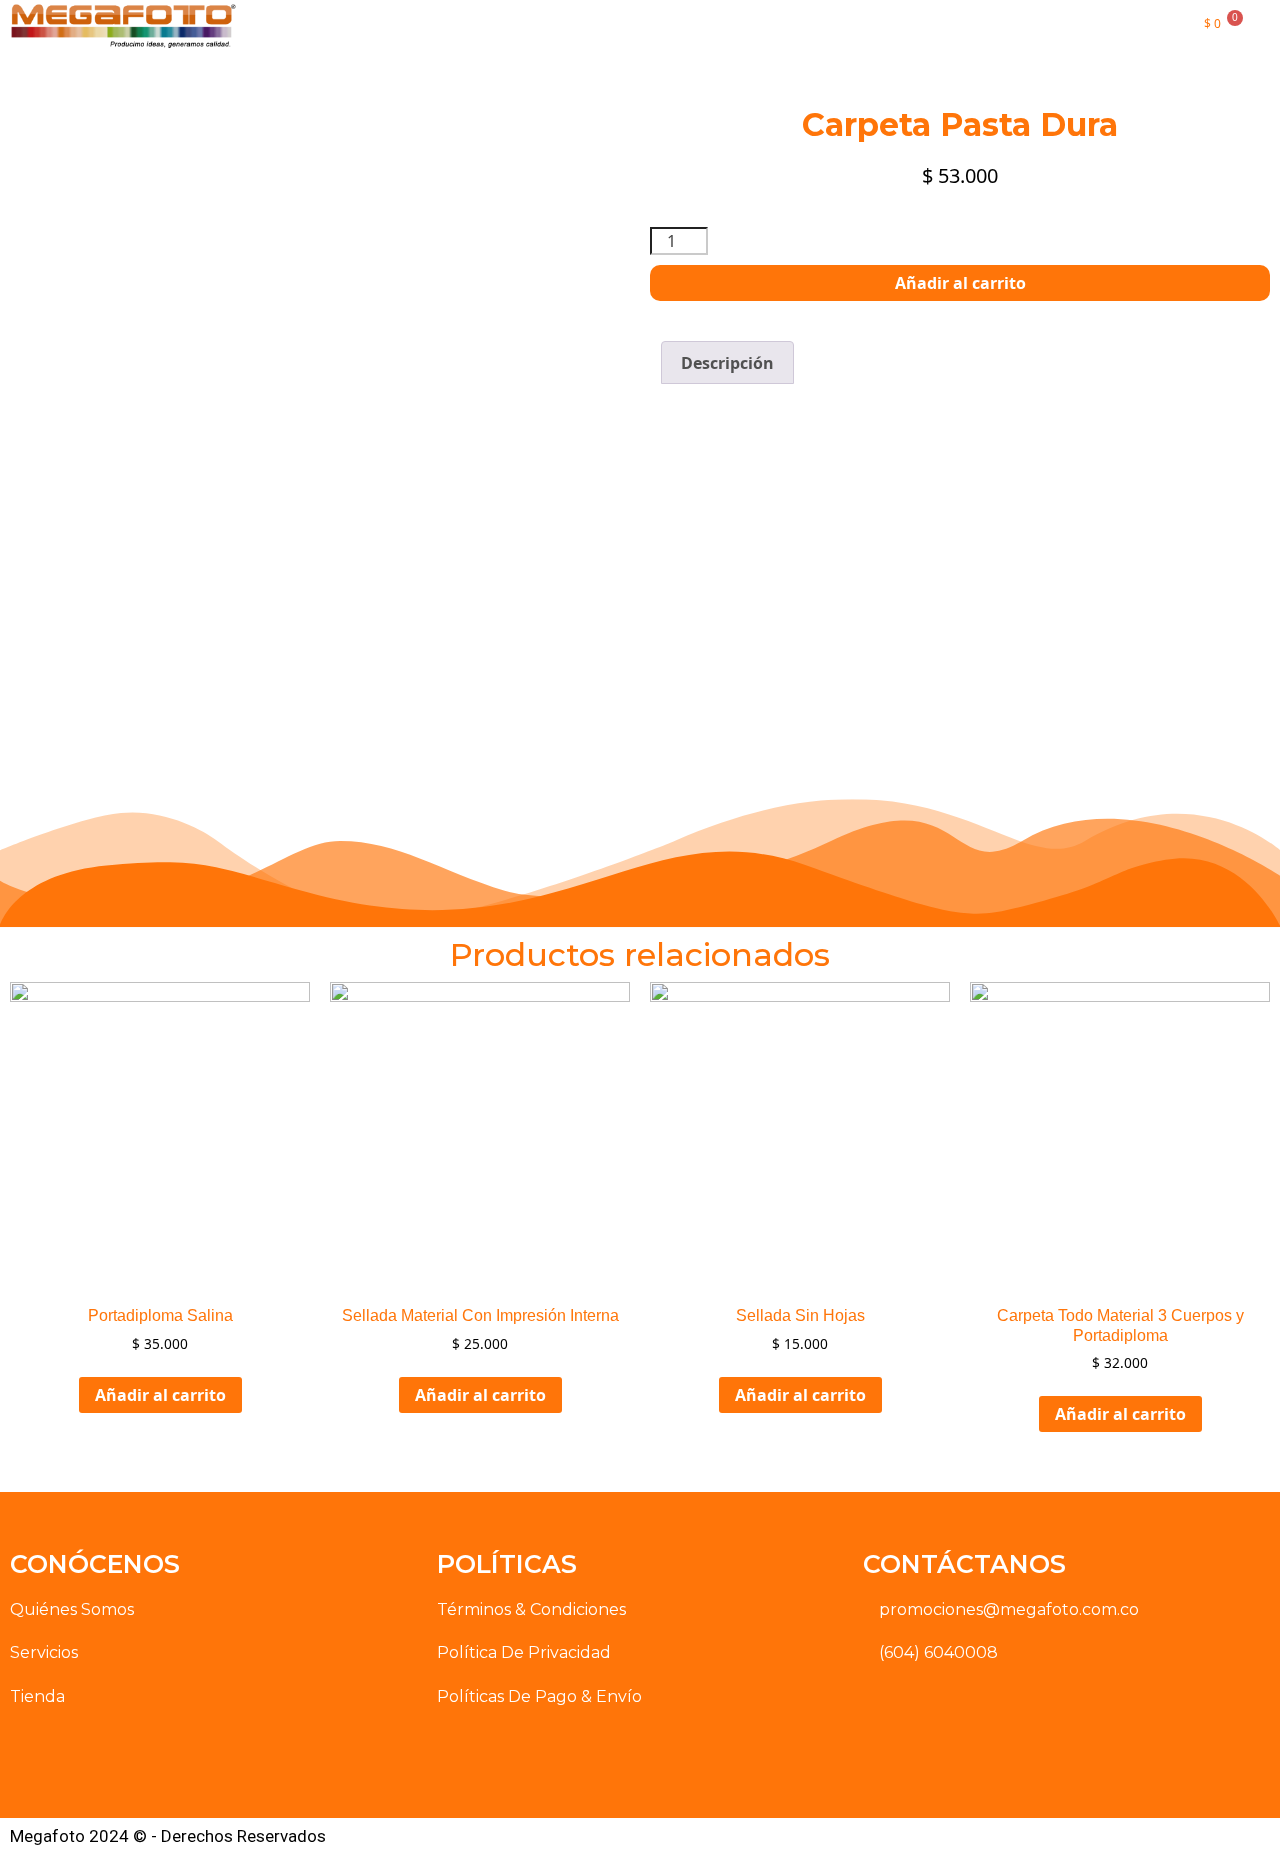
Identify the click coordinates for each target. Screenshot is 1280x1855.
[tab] (727, 363)
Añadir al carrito (960, 283)
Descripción (727, 363)
